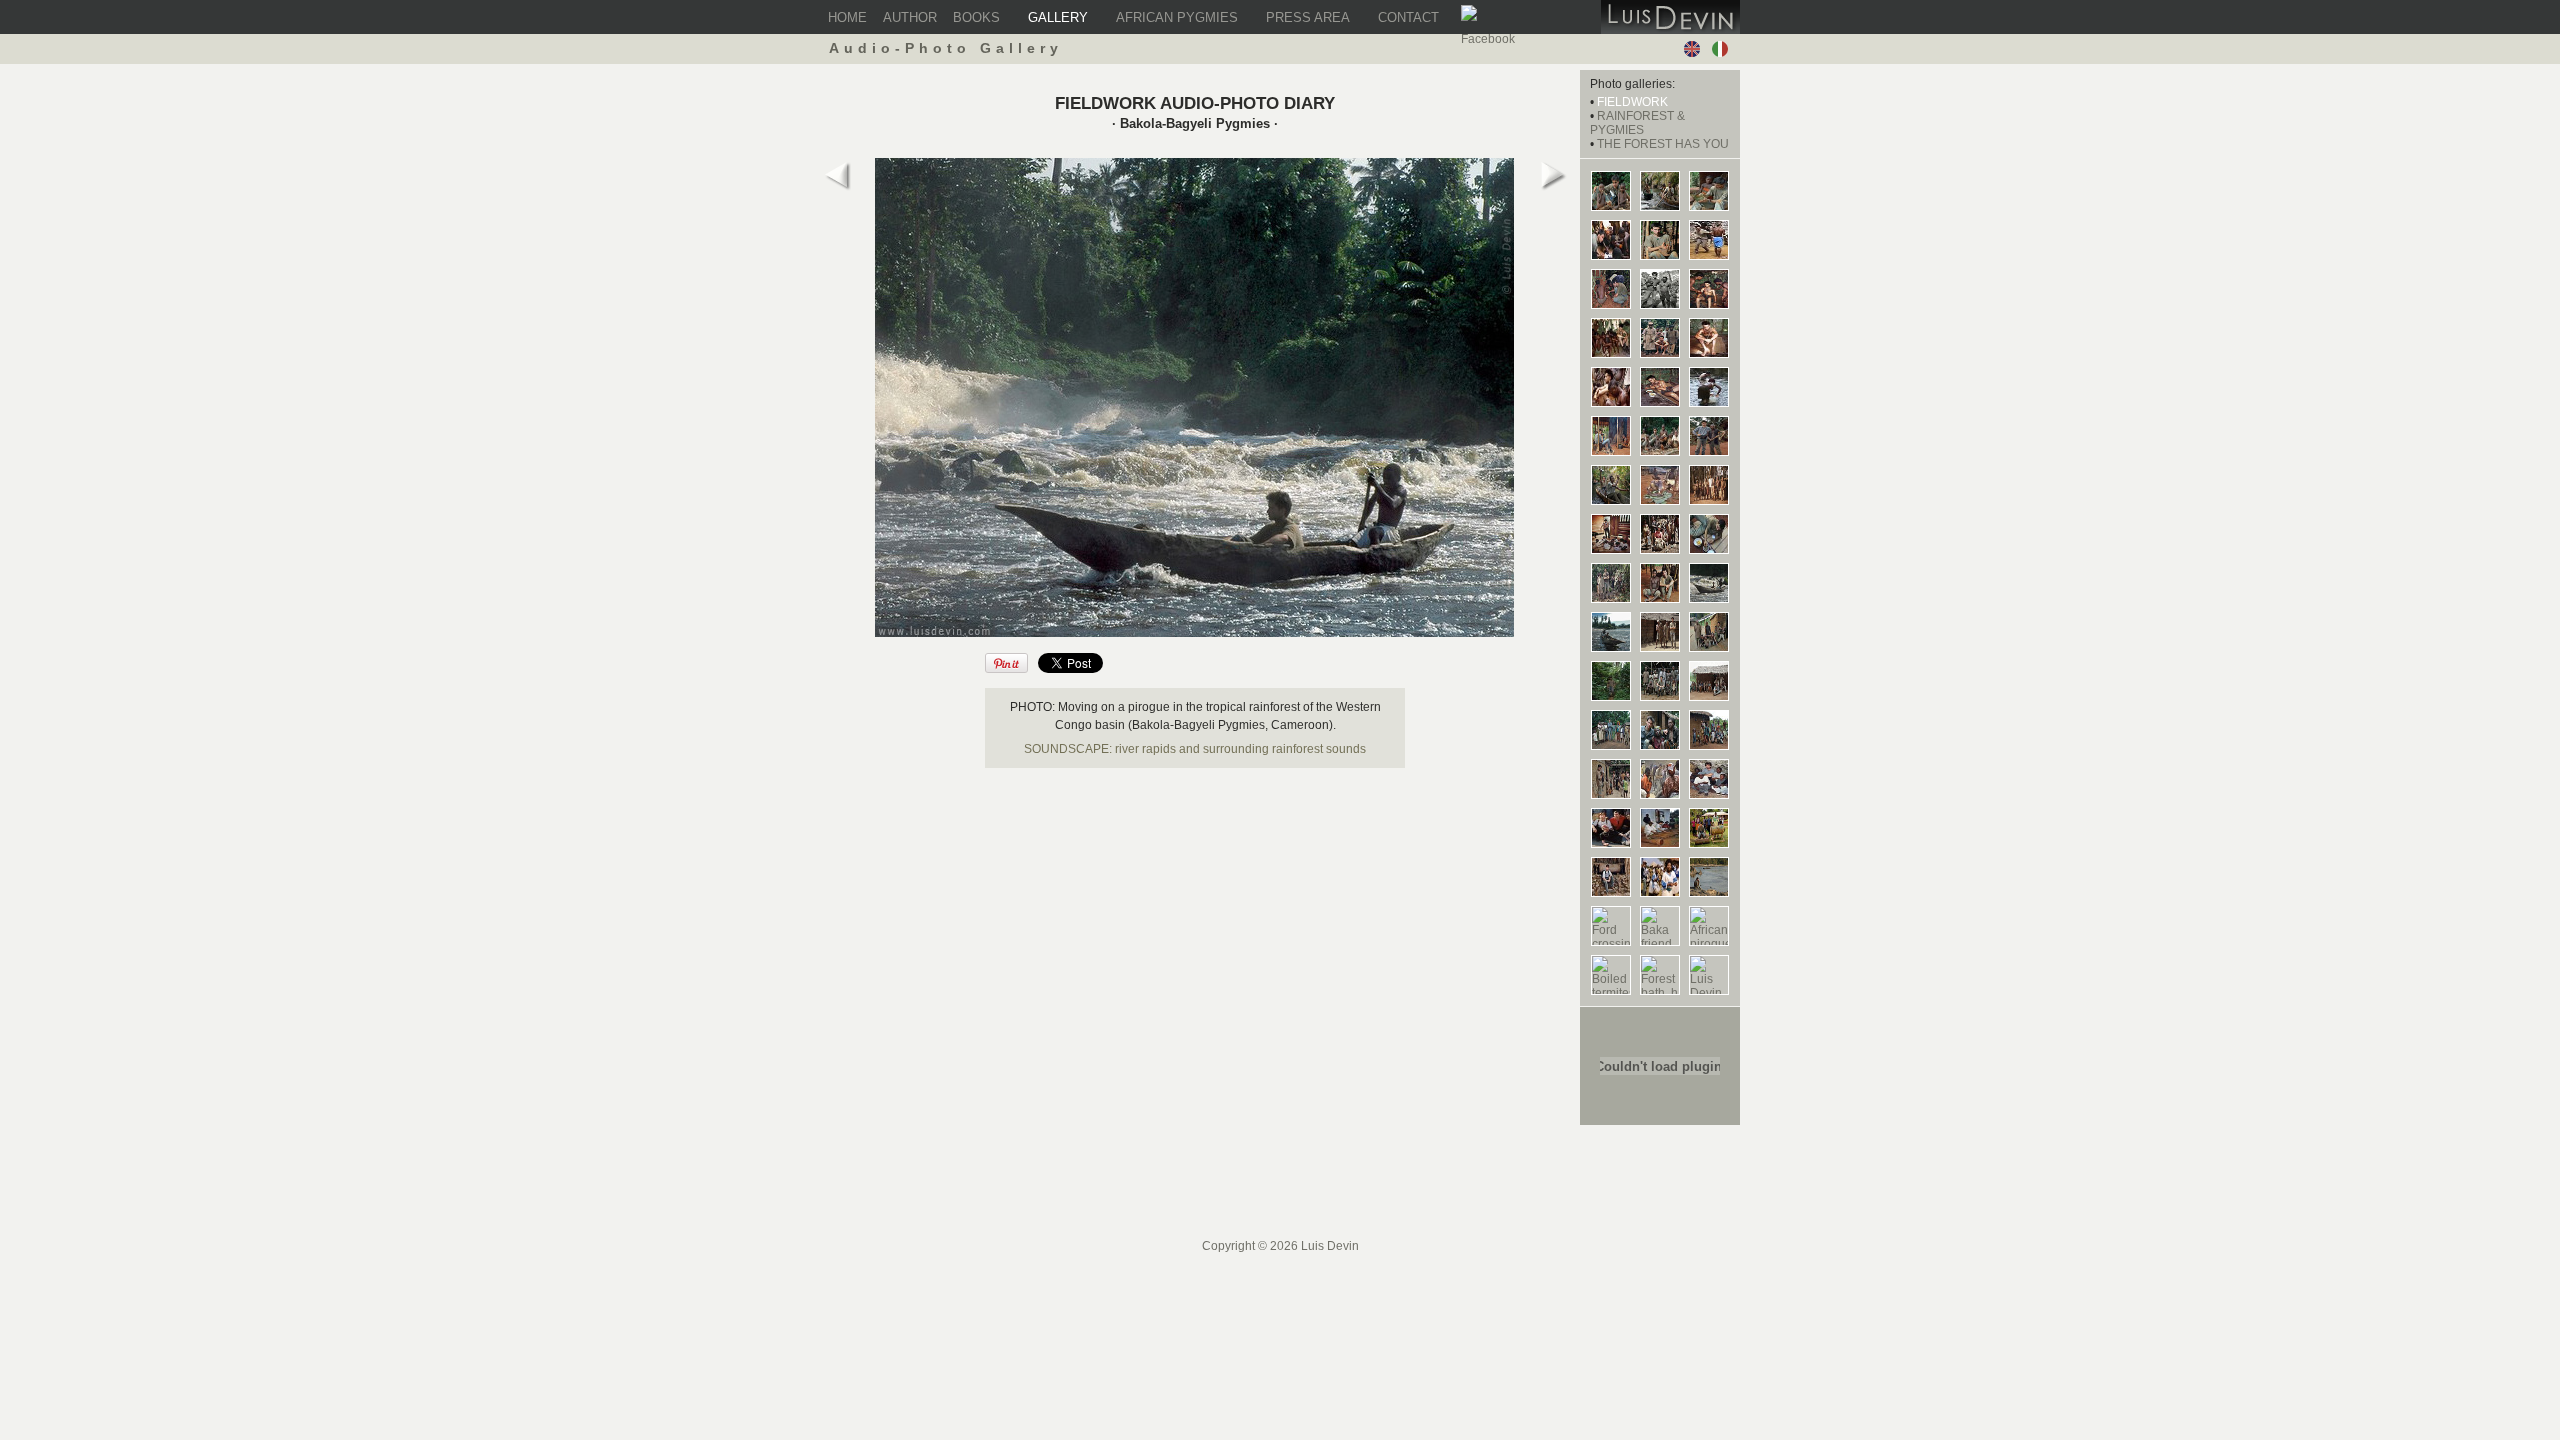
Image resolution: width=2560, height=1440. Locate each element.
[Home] (1670, 30)
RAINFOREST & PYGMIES (1637, 123)
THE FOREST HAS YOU (1663, 144)
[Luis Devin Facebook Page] (1473, 17)
